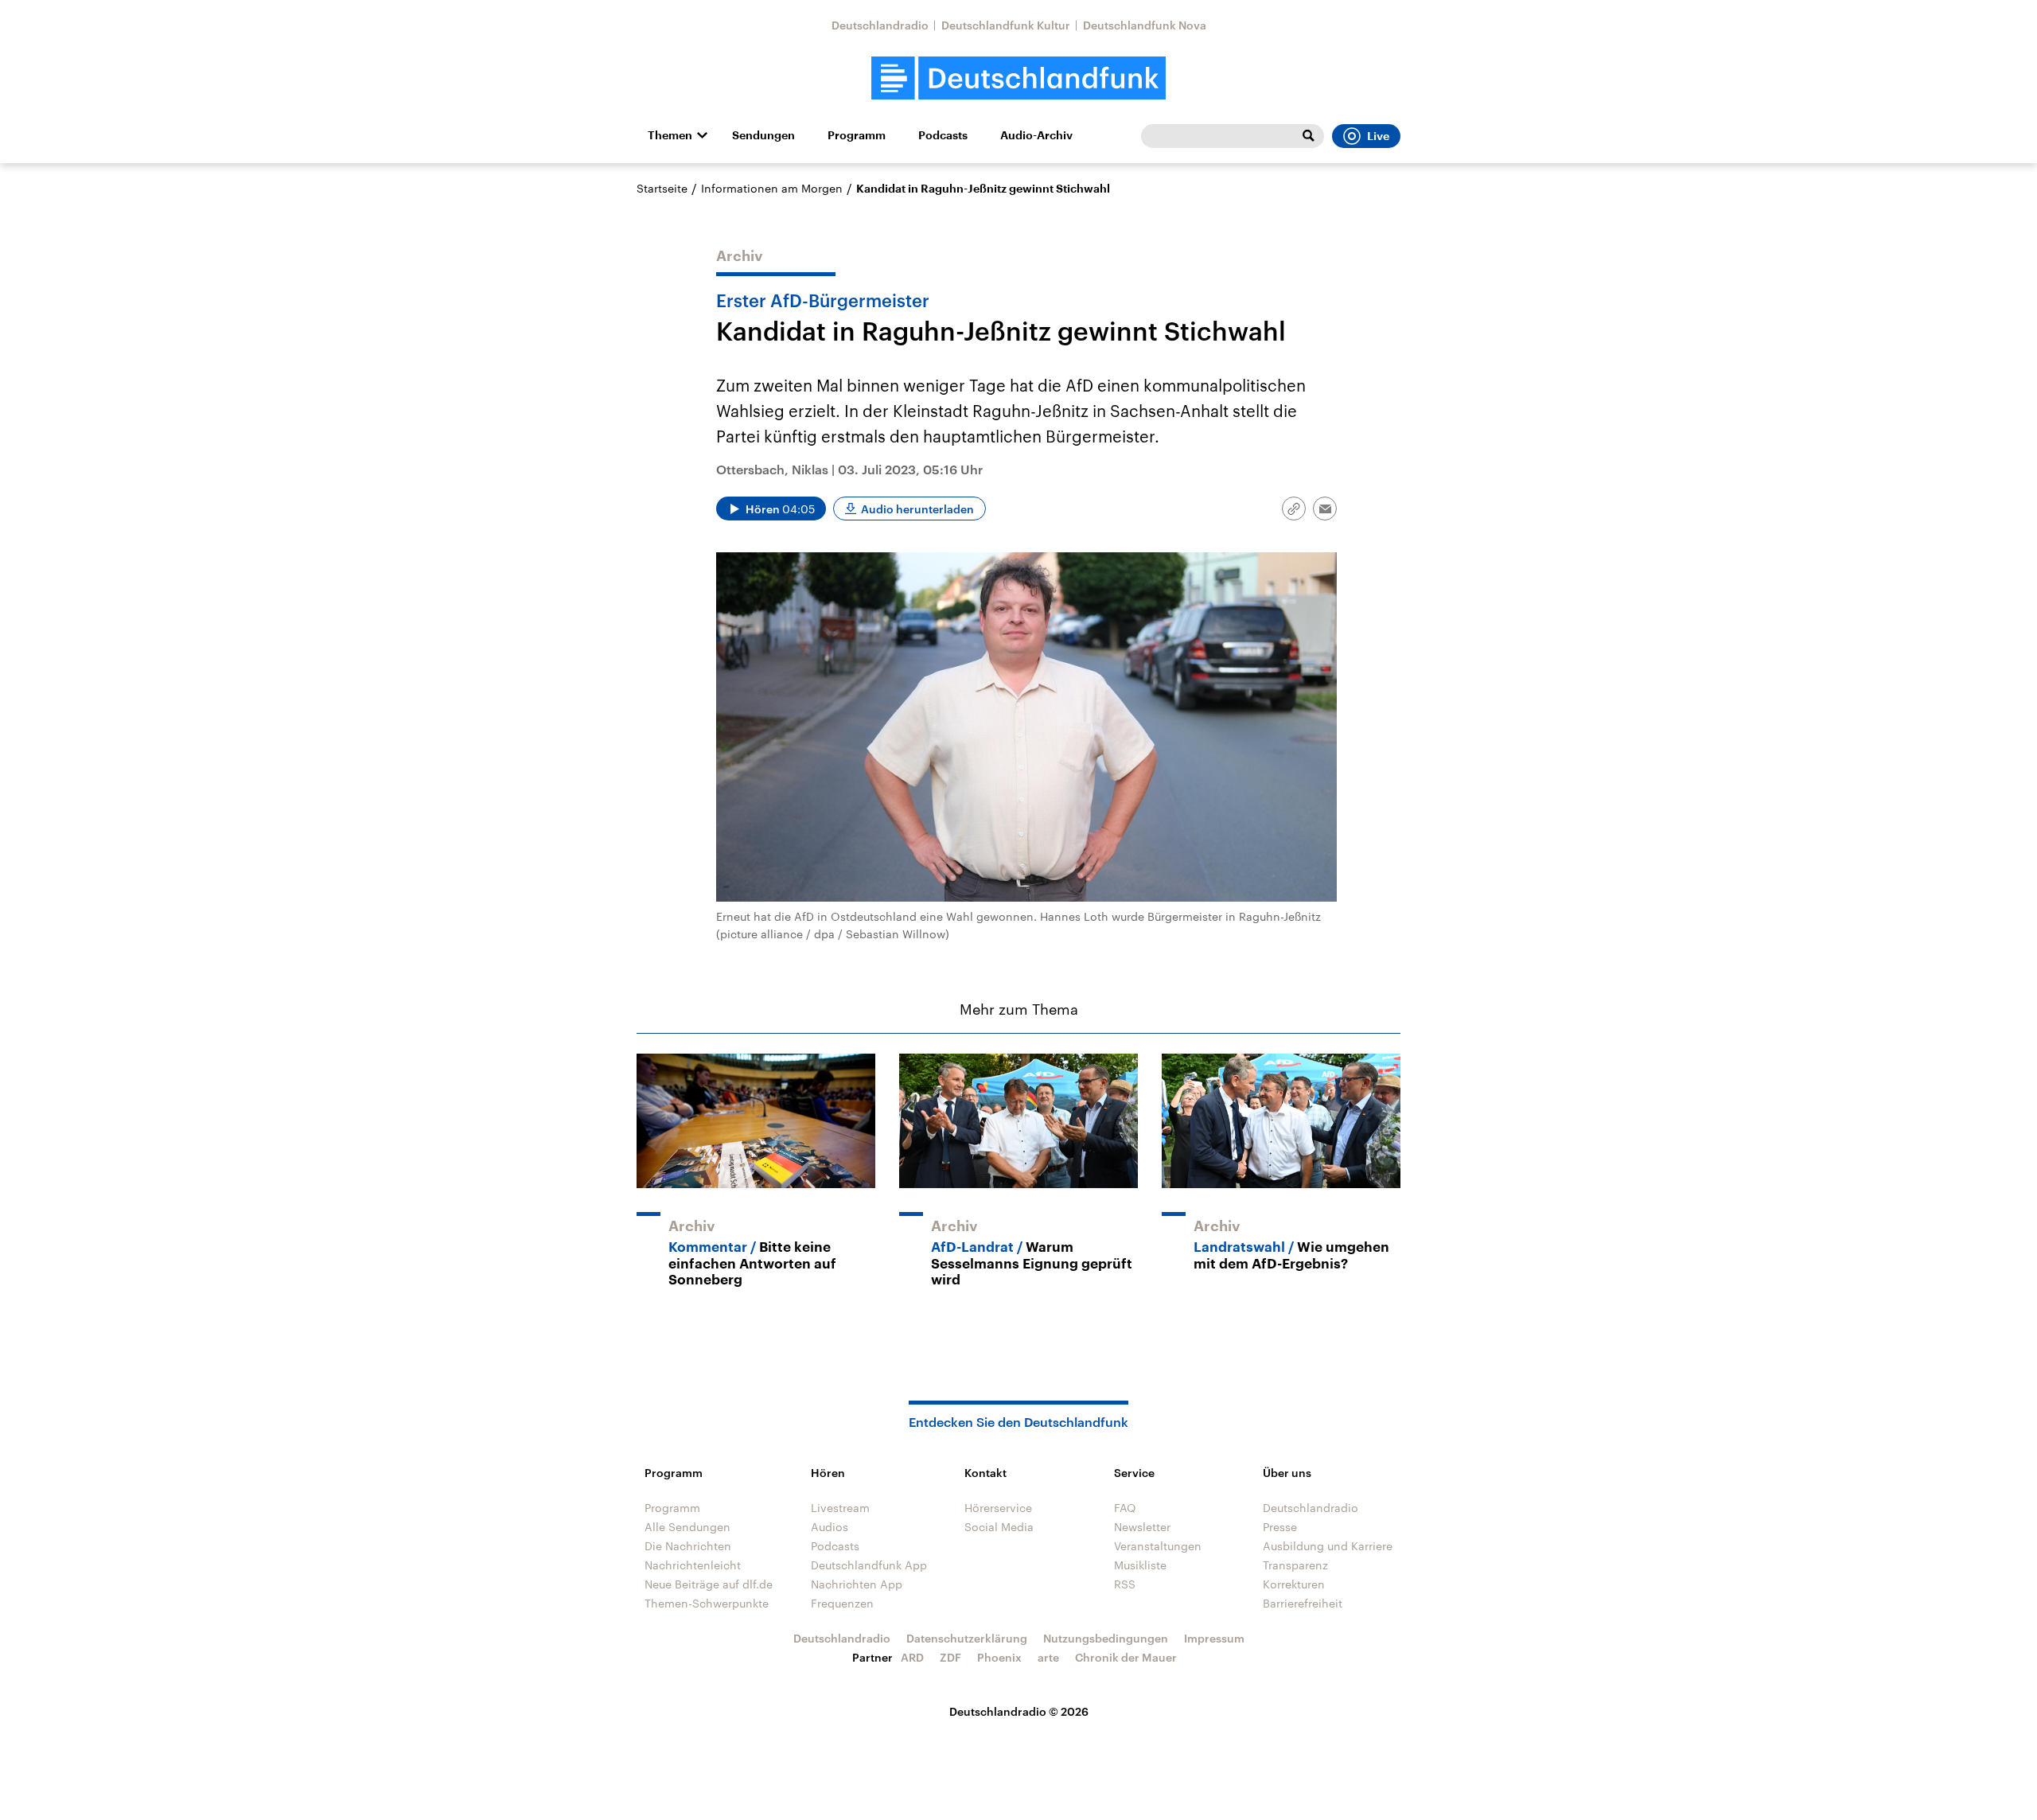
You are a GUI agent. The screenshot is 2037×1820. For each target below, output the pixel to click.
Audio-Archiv (1036, 135)
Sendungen (763, 135)
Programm (857, 135)
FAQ (1125, 1508)
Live (1378, 136)
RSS (1125, 1584)
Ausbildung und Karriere (1328, 1546)
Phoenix (999, 1657)
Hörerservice (998, 1508)
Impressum (1214, 1638)
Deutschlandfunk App (869, 1565)
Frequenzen (842, 1603)
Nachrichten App (857, 1584)
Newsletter (1142, 1527)
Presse (1280, 1527)
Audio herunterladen (917, 509)
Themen (670, 135)
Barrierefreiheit (1303, 1603)
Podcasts (943, 135)
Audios (830, 1527)
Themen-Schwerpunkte (707, 1603)
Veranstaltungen (1158, 1546)
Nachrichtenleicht (693, 1565)
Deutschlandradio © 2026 (1019, 1711)
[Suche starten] (1308, 136)
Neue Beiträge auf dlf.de (709, 1584)
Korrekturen (1294, 1584)
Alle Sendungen (687, 1527)
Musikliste (1140, 1565)
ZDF (950, 1657)
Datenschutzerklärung (967, 1638)
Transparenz (1295, 1565)
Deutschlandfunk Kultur (1006, 25)
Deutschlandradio (880, 25)
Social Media (999, 1527)
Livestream (840, 1508)
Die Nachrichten (688, 1546)
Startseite (662, 188)
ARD (912, 1657)
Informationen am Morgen (772, 188)
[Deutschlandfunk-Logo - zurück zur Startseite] (1018, 78)
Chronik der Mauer (1126, 1657)
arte (1048, 1657)
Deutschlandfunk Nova (1145, 25)
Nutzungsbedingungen (1106, 1638)
